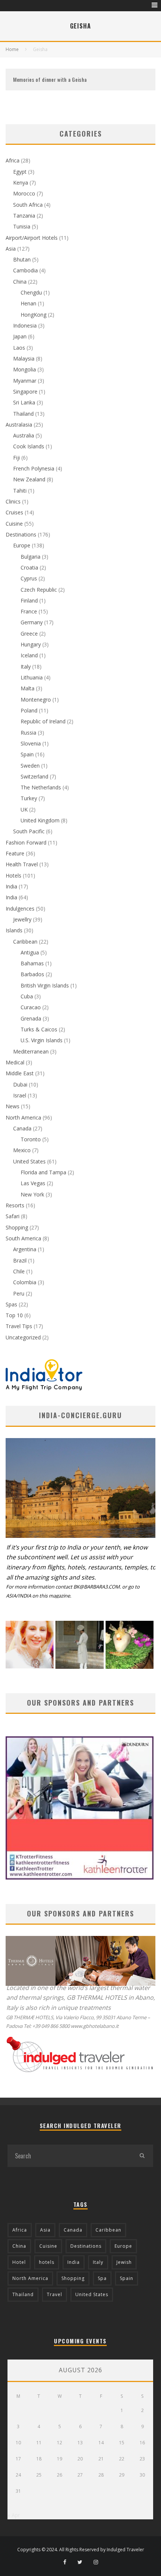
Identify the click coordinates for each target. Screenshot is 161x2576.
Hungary (31, 644)
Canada (22, 1128)
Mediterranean (31, 1051)
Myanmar (25, 381)
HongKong (34, 315)
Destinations (21, 534)
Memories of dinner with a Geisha (50, 79)
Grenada (31, 1018)
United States (29, 1161)
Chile (19, 1271)
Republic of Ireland (43, 721)
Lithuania (32, 677)
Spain (27, 754)
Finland (29, 600)
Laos (19, 348)
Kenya (21, 183)
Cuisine (14, 524)
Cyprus (29, 578)
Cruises (14, 512)
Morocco (24, 193)
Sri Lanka (24, 402)
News (13, 1106)
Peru (19, 1293)
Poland (29, 710)
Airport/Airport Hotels (32, 238)
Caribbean (25, 942)
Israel (20, 1095)
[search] (142, 2156)
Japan (20, 336)
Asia (11, 249)
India (11, 886)
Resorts (15, 1205)
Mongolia (25, 369)
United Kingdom (40, 820)
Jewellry (22, 919)
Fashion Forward (26, 842)
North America (23, 1117)
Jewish (124, 2262)
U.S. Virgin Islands (42, 1040)
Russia (28, 733)
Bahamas (32, 963)
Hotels (13, 875)
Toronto (31, 1139)
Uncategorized (23, 1337)
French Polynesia (34, 468)
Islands (14, 930)
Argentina (25, 1249)
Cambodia (25, 270)
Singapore (25, 392)
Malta (28, 688)
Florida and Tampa (43, 1172)
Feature (15, 853)
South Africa (28, 205)
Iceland (29, 655)
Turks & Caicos (39, 1029)
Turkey (29, 798)
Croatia (29, 567)
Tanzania (24, 216)
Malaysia (24, 358)
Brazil (20, 1260)
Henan (28, 303)
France (29, 611)
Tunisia (22, 226)
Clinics (13, 501)
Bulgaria (31, 557)
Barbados (32, 974)
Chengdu (31, 292)
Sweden (30, 766)
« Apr (14, 2515)
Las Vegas (33, 1183)
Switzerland (34, 776)
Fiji (16, 458)
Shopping (17, 1227)
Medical (15, 1062)
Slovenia (31, 743)
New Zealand (29, 479)
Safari (13, 1216)
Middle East (20, 1073)
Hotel (19, 2262)
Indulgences (20, 909)
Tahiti (20, 491)
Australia (24, 435)
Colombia (25, 1282)
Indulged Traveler (125, 2550)
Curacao (31, 1007)
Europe (22, 545)
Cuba (27, 996)
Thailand (23, 414)
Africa (13, 160)
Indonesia (25, 325)
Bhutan (22, 259)
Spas (11, 1304)
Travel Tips (19, 1326)
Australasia (19, 425)
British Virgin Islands (45, 985)
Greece (29, 633)
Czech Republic (39, 590)
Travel (54, 2294)
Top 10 (14, 1315)
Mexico (22, 1150)
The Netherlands (41, 787)
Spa (102, 2278)
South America (23, 1238)
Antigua (30, 952)
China (20, 282)
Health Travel (22, 864)
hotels (47, 2262)
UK (24, 809)
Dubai (20, 1084)
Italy (26, 667)
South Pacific (29, 831)
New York (32, 1194)
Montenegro (36, 700)
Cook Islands (29, 446)
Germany (32, 622)
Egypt (20, 172)
